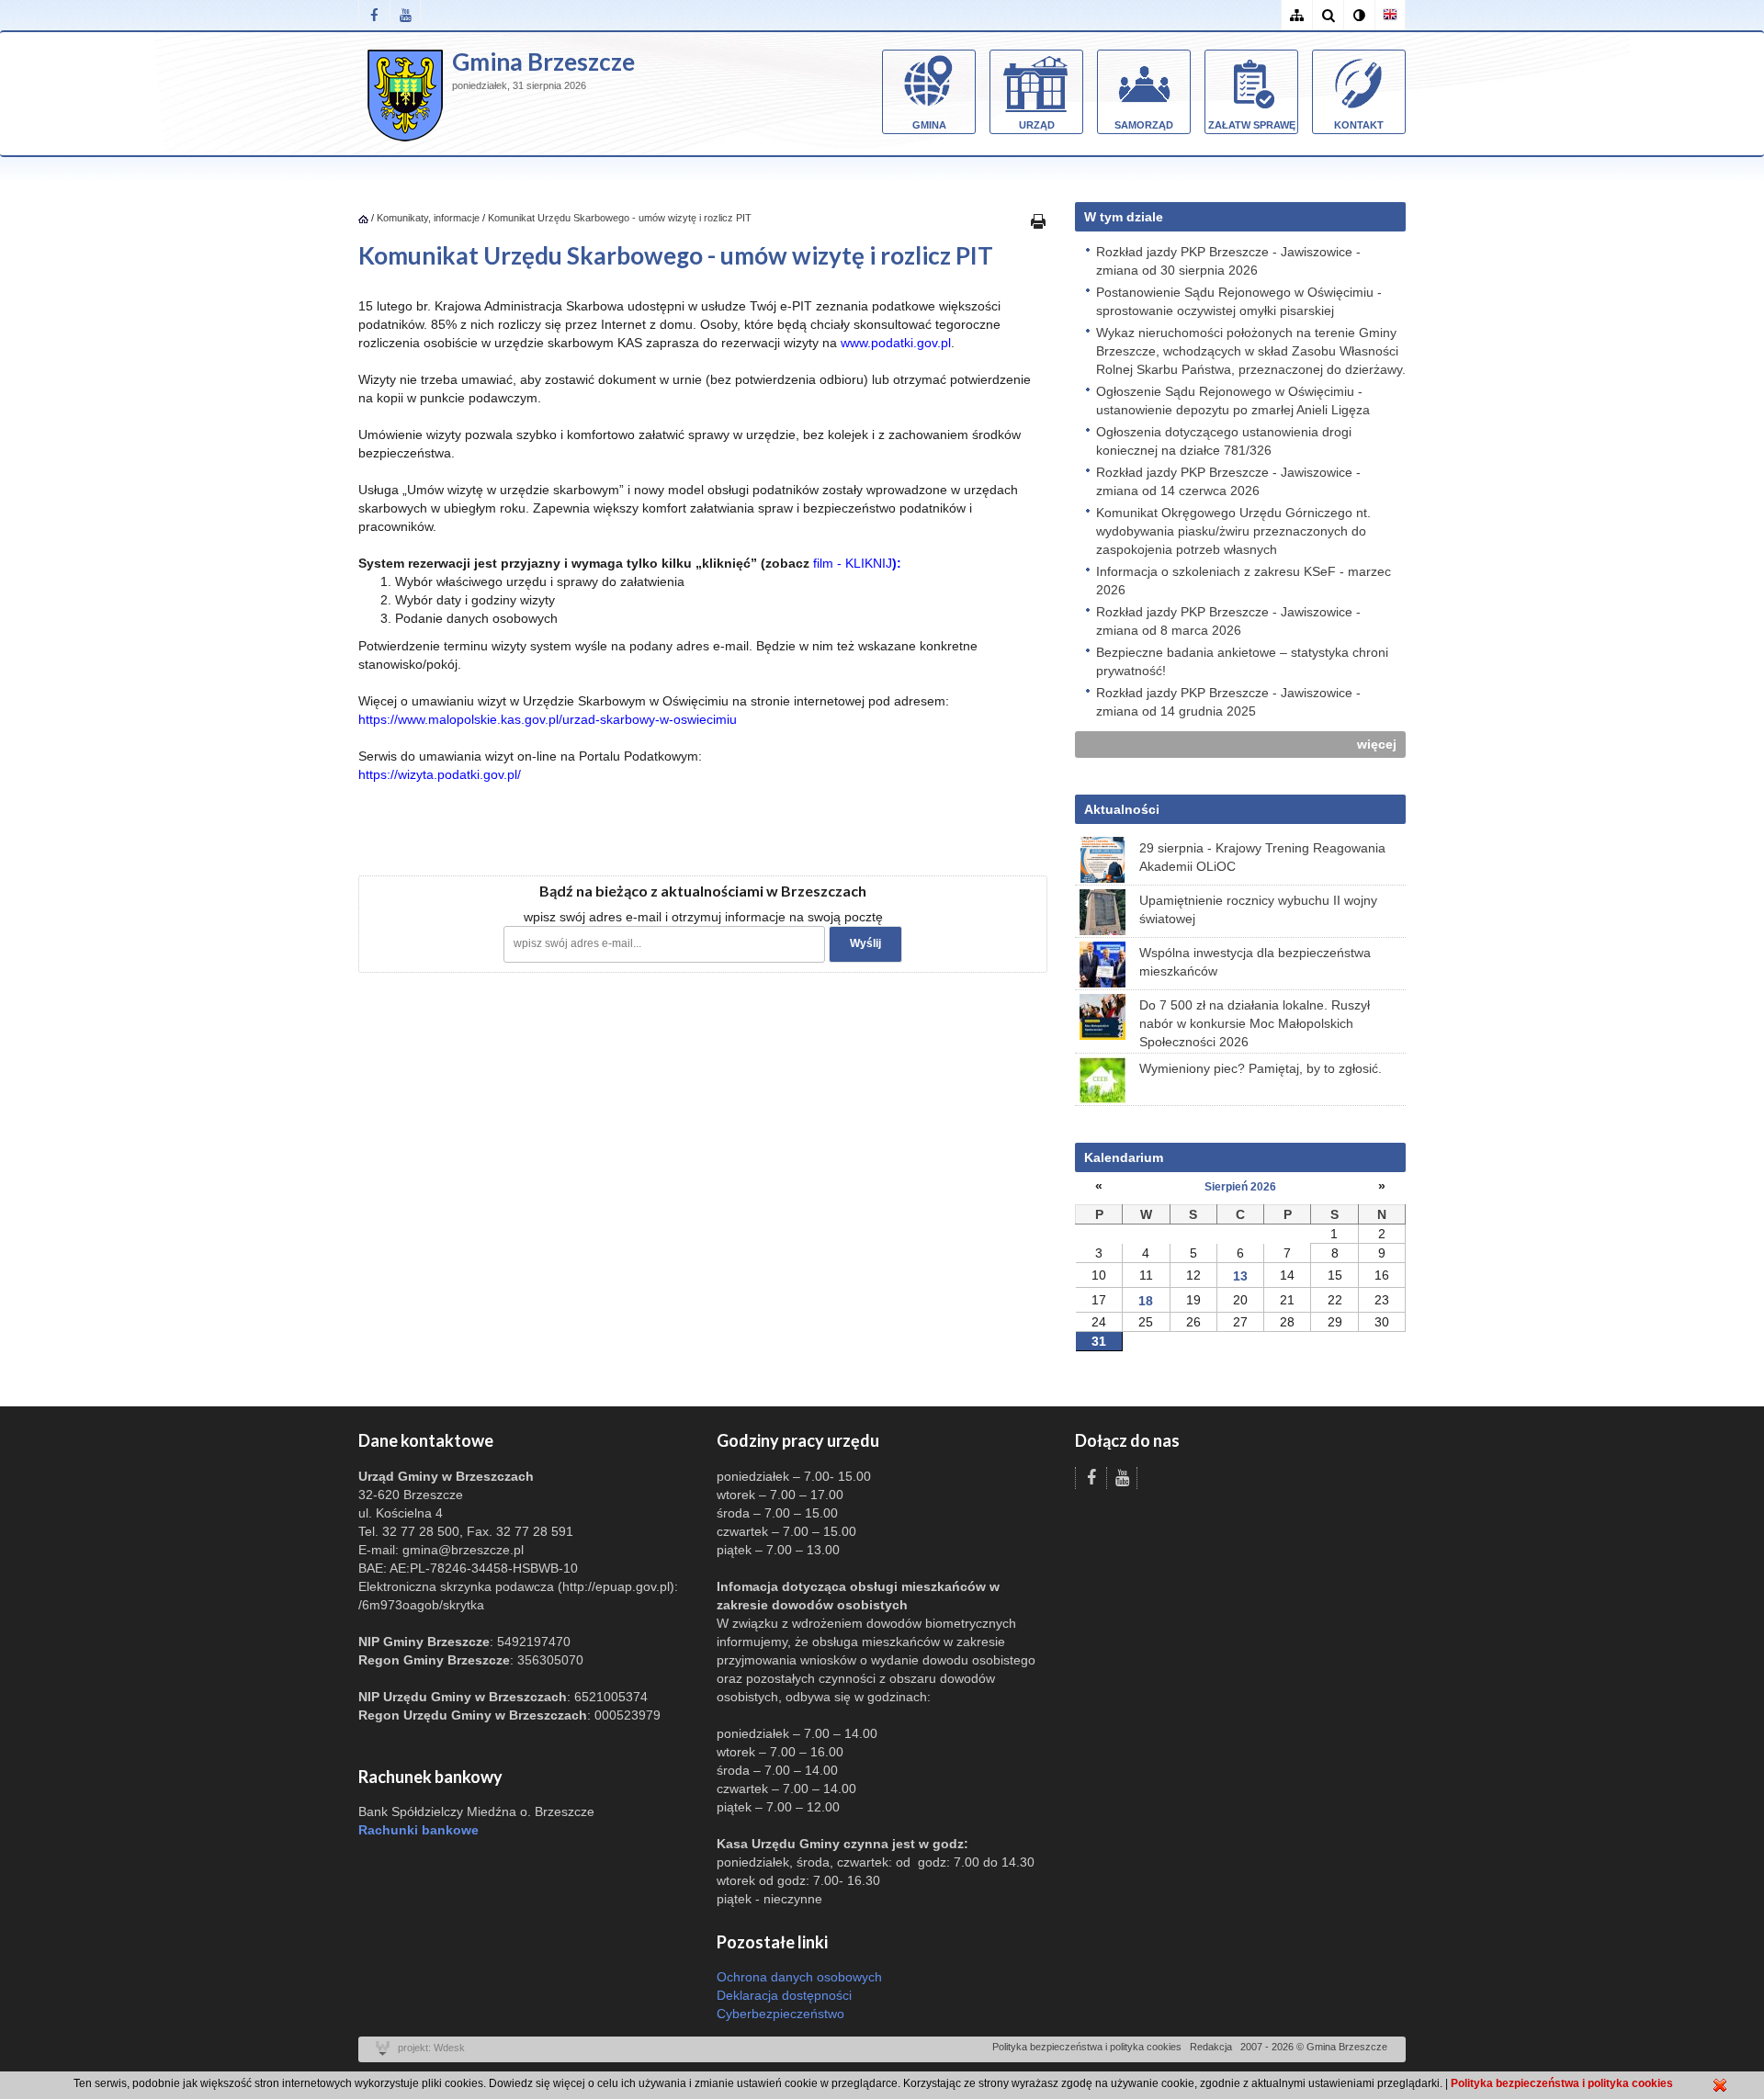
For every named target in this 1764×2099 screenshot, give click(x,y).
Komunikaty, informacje (428, 218)
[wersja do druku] (1038, 220)
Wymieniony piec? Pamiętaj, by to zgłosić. (1261, 1068)
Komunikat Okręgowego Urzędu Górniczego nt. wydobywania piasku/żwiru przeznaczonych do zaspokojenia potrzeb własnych (1233, 531)
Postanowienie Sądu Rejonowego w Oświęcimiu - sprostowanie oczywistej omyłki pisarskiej (1239, 301)
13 (1240, 1276)
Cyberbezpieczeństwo (780, 2014)
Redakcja (1211, 2047)
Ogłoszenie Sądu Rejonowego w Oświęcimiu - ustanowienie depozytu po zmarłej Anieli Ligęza (1233, 401)
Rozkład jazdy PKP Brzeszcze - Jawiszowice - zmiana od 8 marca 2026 (1228, 621)
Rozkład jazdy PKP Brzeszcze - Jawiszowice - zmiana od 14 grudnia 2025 (1228, 702)
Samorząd (1144, 125)
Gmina (929, 125)
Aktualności (1122, 809)
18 (1146, 1301)
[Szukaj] (1328, 15)
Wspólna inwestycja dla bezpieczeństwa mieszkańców (1255, 962)
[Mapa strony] (1296, 15)
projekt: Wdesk (431, 2048)
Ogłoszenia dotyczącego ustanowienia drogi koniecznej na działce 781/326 (1224, 441)
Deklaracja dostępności (784, 1995)
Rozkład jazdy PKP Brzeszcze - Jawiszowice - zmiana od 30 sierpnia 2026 (1228, 261)
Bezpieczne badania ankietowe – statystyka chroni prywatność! (1242, 661)
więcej (1377, 744)
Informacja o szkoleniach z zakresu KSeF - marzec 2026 (1244, 581)
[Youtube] (405, 15)
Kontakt (1359, 125)
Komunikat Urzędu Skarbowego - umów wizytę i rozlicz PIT (620, 218)
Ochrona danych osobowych (799, 1977)
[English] (1390, 15)
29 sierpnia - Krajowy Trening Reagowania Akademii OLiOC (1262, 857)
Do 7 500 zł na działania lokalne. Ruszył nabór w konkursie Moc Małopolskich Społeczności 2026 (1255, 1023)
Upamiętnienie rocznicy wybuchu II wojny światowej (1258, 909)
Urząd (1037, 125)
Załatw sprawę (1252, 125)
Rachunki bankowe (418, 1830)
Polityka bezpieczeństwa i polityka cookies (1087, 2047)
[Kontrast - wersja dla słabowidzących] (1359, 15)
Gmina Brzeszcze (543, 62)
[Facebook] (374, 15)
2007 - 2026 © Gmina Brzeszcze (1314, 2047)
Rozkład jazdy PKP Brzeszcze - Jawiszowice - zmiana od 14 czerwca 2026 (1228, 481)
